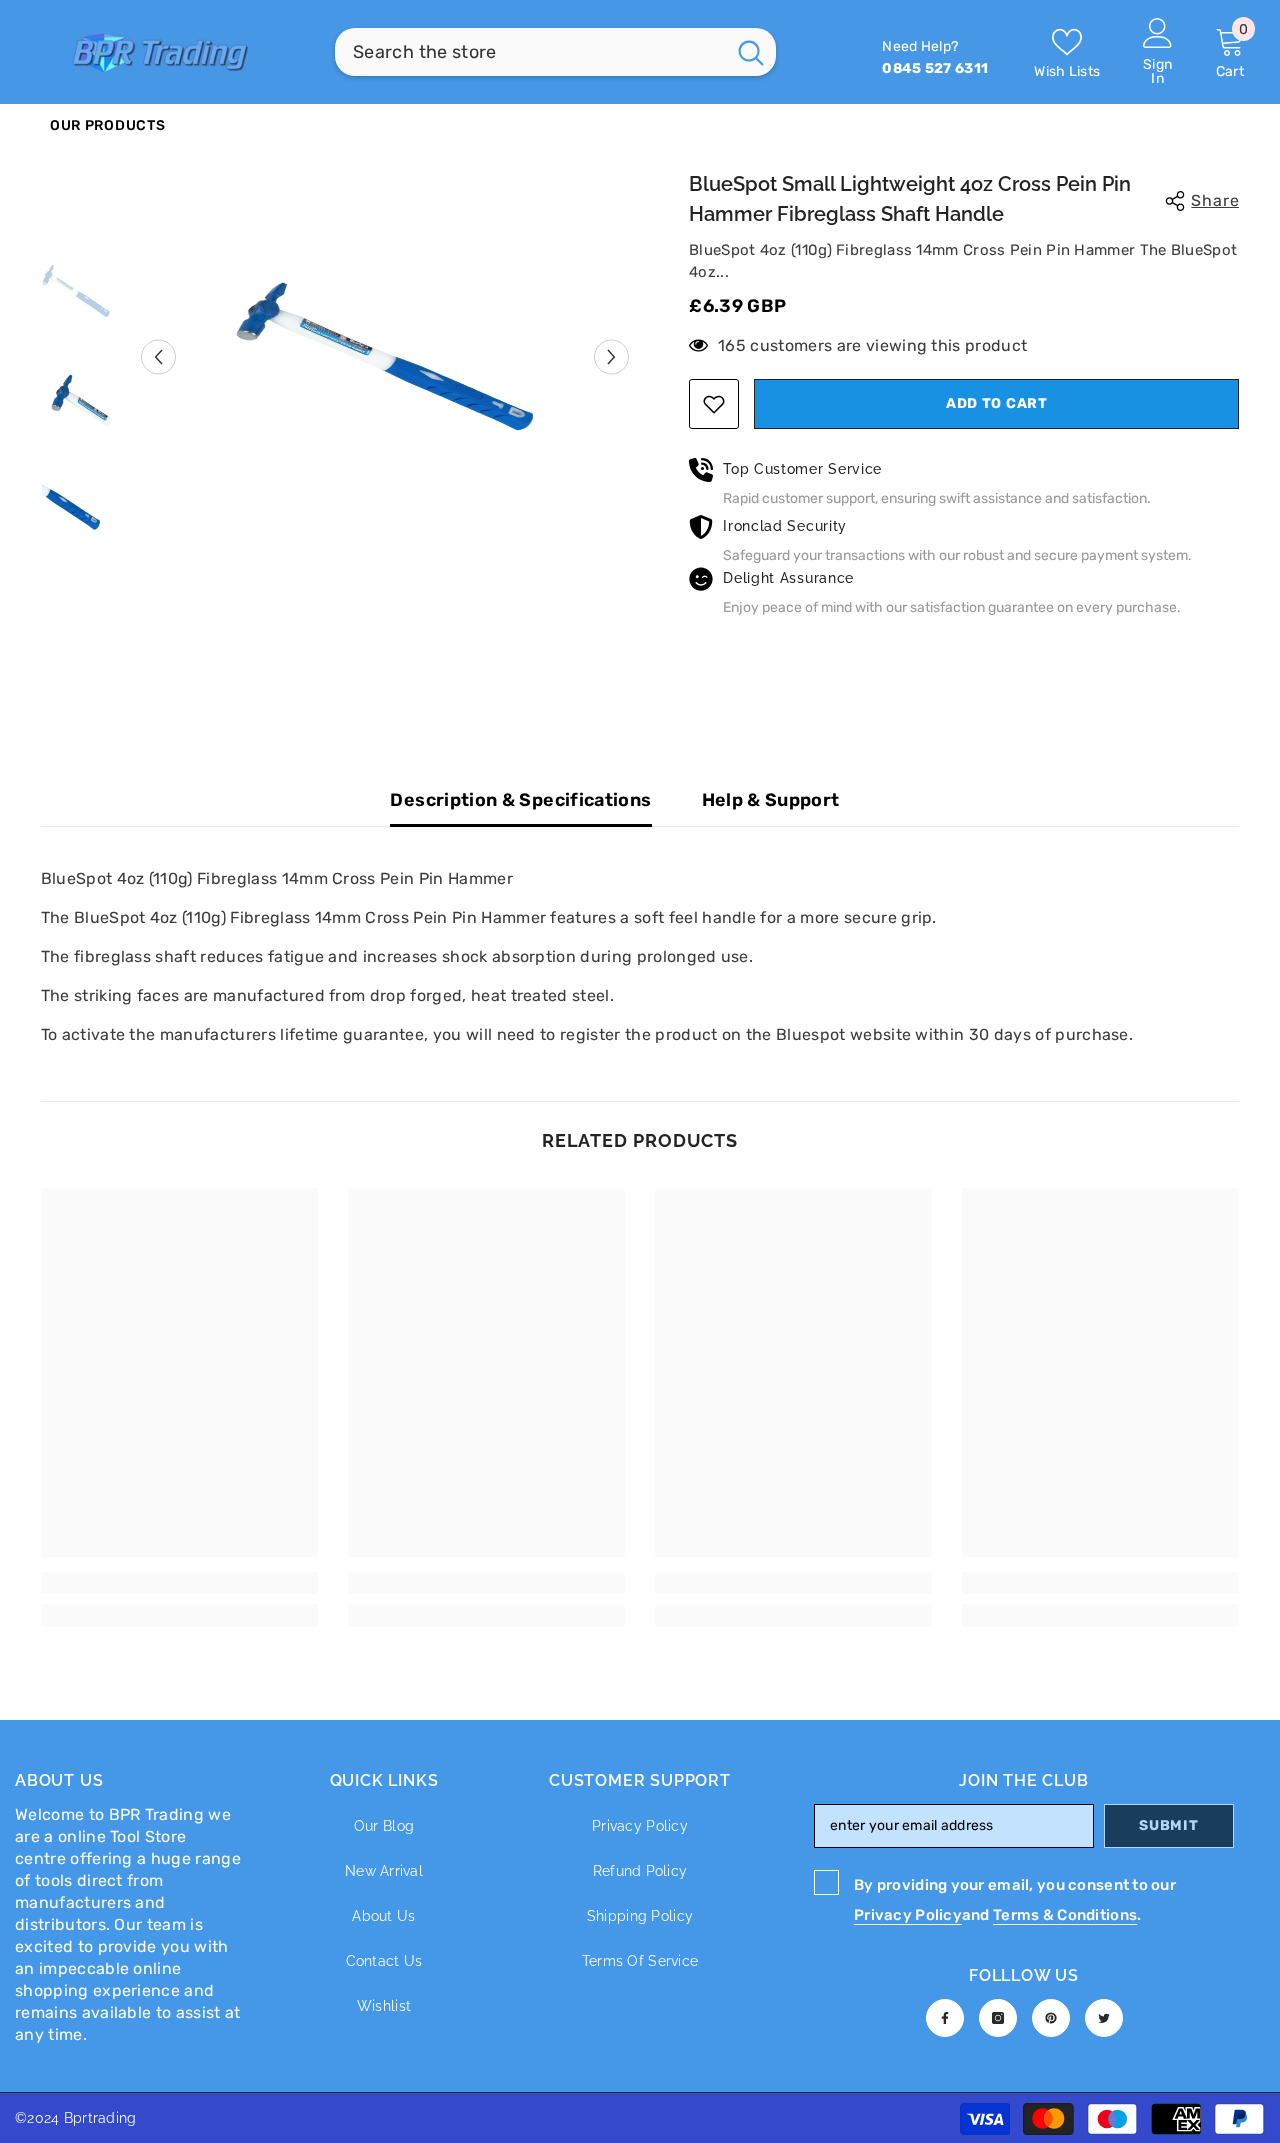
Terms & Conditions (1065, 1915)
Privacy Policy (908, 1915)
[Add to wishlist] (714, 404)
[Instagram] (998, 2018)
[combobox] (530, 52)
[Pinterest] (1051, 2018)
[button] (158, 356)
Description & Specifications (520, 800)
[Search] (555, 52)
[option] (385, 357)
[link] (179, 1583)
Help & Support (771, 800)
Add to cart (997, 403)
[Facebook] (945, 2018)
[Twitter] (1104, 2018)
